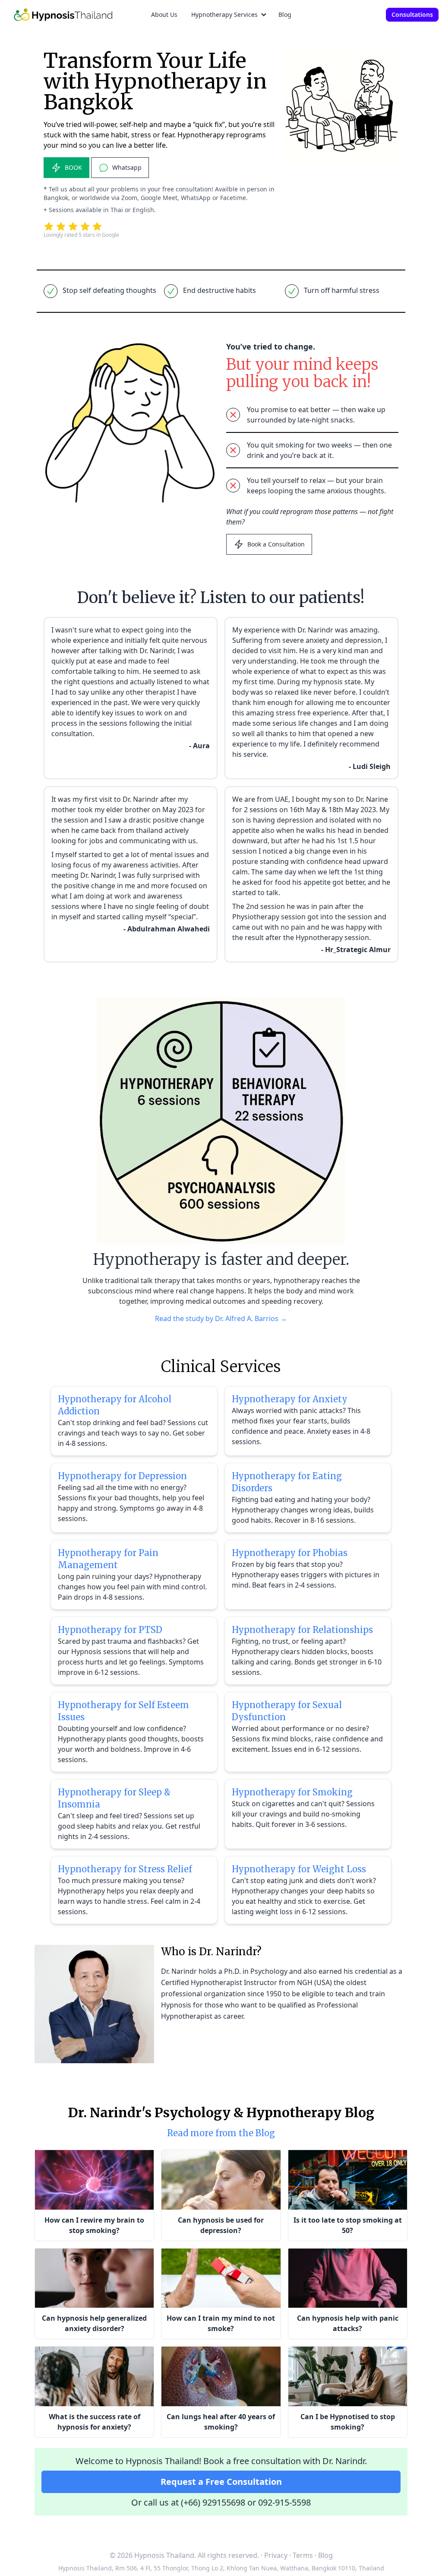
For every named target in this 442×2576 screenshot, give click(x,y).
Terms (303, 2555)
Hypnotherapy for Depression (122, 1476)
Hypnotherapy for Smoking (292, 1792)
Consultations (412, 14)
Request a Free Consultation (221, 2482)
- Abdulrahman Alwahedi (167, 929)
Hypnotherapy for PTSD (110, 1630)
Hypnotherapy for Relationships (302, 1630)
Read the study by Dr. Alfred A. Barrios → (221, 1318)
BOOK (73, 167)
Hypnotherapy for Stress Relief (125, 1869)
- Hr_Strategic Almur (356, 950)
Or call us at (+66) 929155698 (188, 2502)
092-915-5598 (284, 2502)
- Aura (199, 746)
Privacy (276, 2555)
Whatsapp (127, 167)
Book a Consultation (276, 544)
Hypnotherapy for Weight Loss (299, 1869)
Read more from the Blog (221, 2133)
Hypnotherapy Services (224, 14)
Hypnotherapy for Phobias (290, 1553)
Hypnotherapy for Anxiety (290, 1399)
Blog (285, 14)
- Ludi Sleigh (370, 766)
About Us (164, 14)
